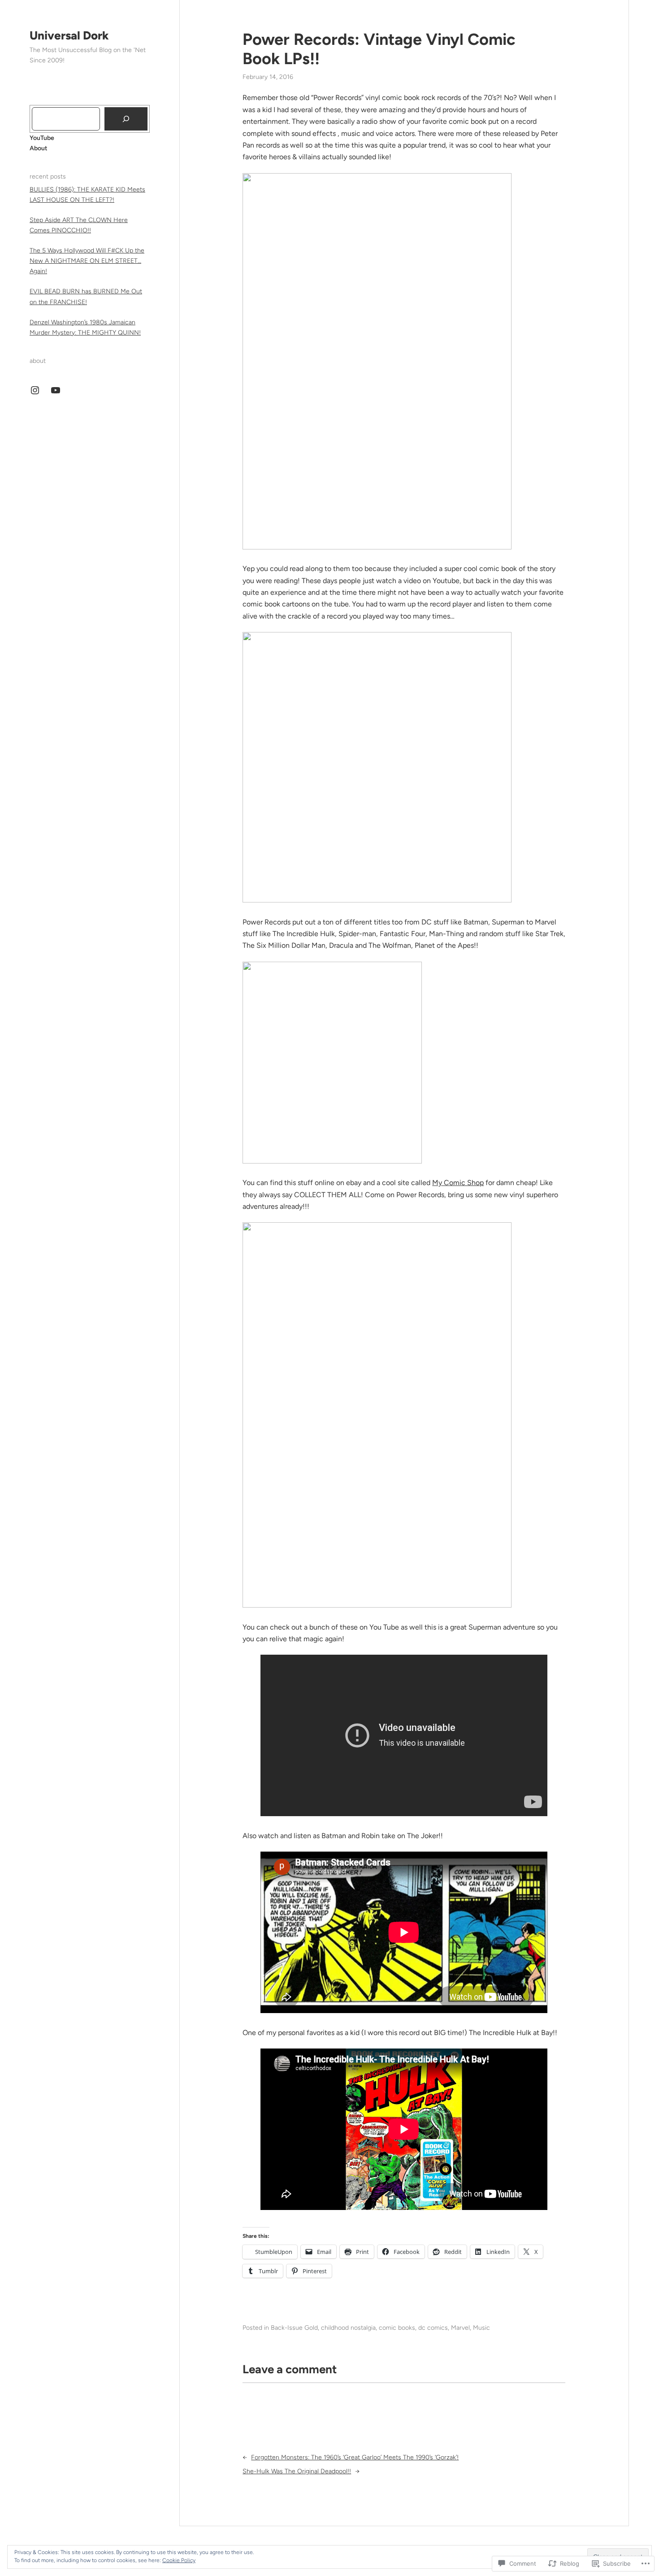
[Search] (126, 119)
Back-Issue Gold (294, 2328)
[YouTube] (56, 390)
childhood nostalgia (348, 2328)
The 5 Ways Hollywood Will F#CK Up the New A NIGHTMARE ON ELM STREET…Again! (87, 261)
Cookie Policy (179, 2560)
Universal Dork (69, 35)
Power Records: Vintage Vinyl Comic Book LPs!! (379, 49)
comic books (397, 2328)
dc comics (433, 2328)
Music (481, 2328)
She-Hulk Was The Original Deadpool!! (297, 2471)
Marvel (460, 2328)
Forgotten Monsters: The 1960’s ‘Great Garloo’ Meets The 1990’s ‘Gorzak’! (355, 2457)
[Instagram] (35, 390)
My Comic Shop (458, 1183)
